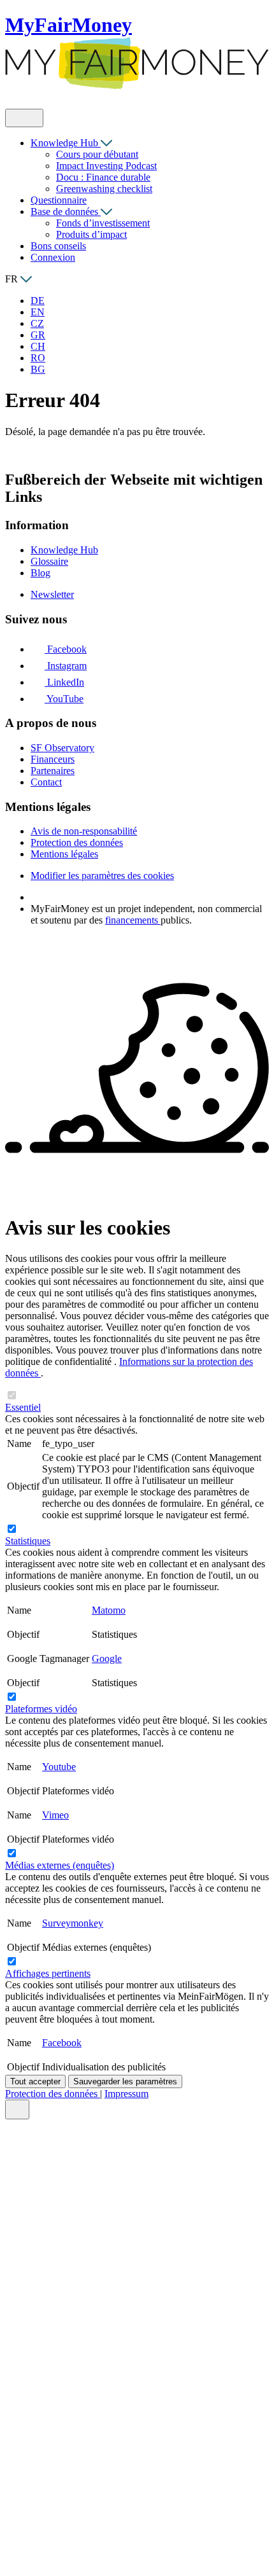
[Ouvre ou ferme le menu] (24, 118)
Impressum (126, 2094)
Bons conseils (58, 246)
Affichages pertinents (48, 1973)
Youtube (59, 1767)
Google (107, 1658)
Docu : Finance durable (103, 177)
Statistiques (28, 1541)
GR (38, 335)
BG (38, 369)
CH (38, 346)
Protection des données (53, 2094)
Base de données (66, 211)
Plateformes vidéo (41, 1709)
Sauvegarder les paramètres (125, 2081)
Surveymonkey (73, 1923)
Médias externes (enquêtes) (60, 1865)
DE (38, 301)
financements (133, 920)
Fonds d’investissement (103, 223)
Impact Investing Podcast (106, 166)
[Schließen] (17, 2109)
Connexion (53, 257)
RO (38, 358)
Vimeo (55, 1815)
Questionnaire (59, 200)
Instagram (66, 666)
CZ (37, 323)
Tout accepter (35, 2081)
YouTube (64, 699)
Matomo (109, 1610)
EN (38, 312)
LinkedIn (64, 682)
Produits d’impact (91, 234)
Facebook (66, 649)
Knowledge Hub (66, 143)
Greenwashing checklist (104, 189)
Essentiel (23, 1407)
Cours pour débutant (97, 154)
